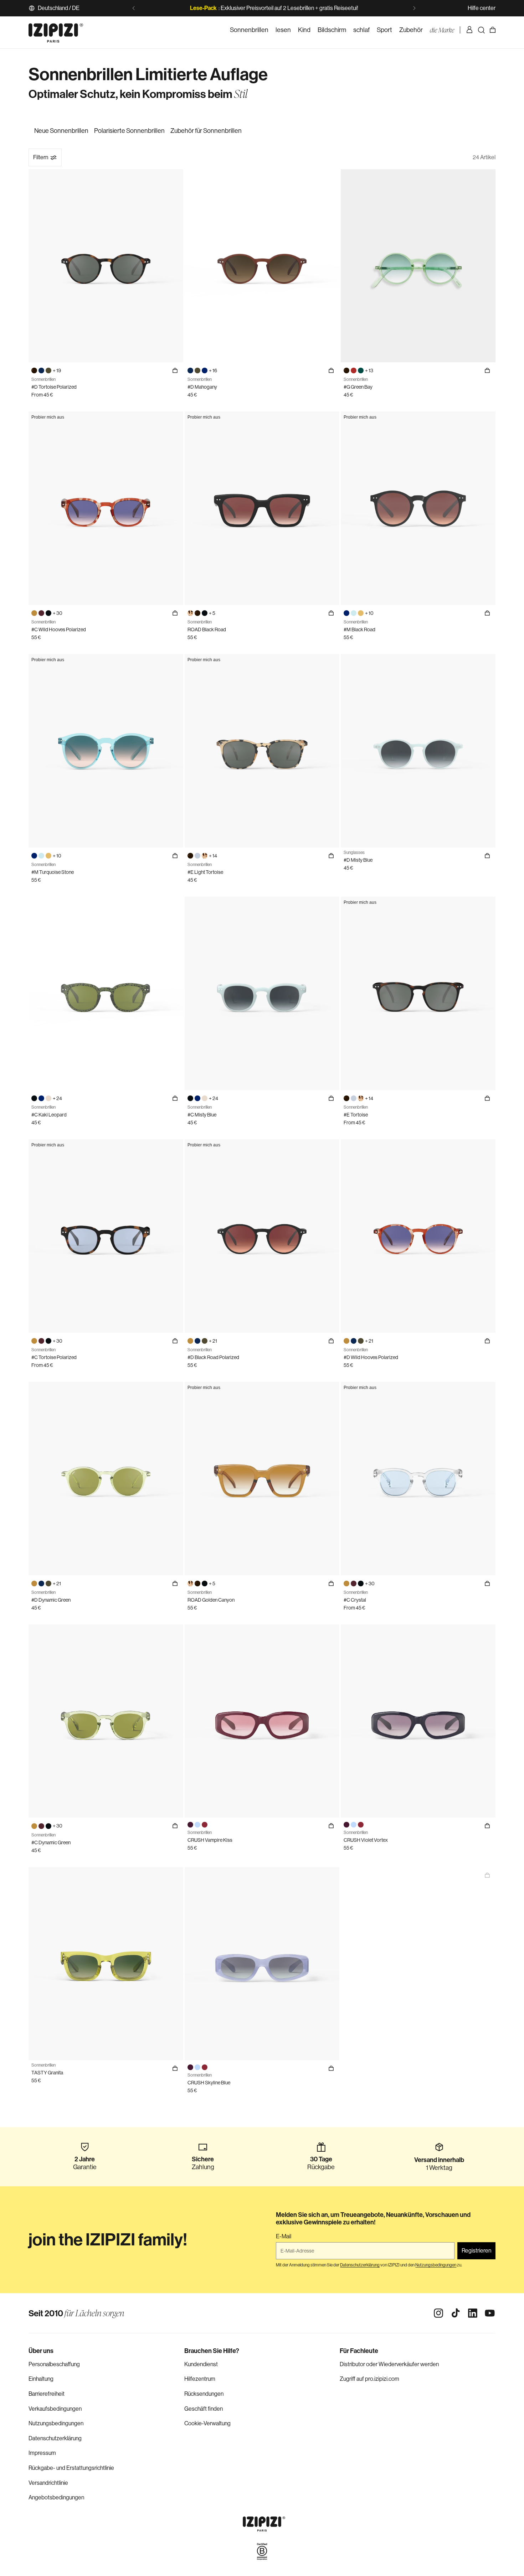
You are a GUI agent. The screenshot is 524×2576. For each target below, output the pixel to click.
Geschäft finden (204, 2409)
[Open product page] (487, 1875)
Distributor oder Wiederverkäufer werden (389, 2364)
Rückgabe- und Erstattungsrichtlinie (71, 2468)
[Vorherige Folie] (134, 8)
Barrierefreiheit (47, 2394)
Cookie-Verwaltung (207, 2423)
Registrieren (476, 2251)
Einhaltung (41, 2379)
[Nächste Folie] (414, 8)
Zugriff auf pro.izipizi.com (369, 2379)
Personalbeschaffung (54, 2364)
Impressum (42, 2453)
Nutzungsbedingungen (56, 2423)
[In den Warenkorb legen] (331, 370)
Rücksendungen (204, 2394)
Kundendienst (201, 2364)
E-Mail (284, 2236)
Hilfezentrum (200, 2379)
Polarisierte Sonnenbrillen (129, 131)
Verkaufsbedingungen (55, 2409)
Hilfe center (482, 8)
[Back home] (56, 30)
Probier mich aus (48, 417)
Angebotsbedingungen (56, 2497)
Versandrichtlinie (48, 2483)
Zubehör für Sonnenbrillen (206, 131)
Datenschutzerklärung (55, 2438)
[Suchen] (481, 30)
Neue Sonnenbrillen (61, 131)
